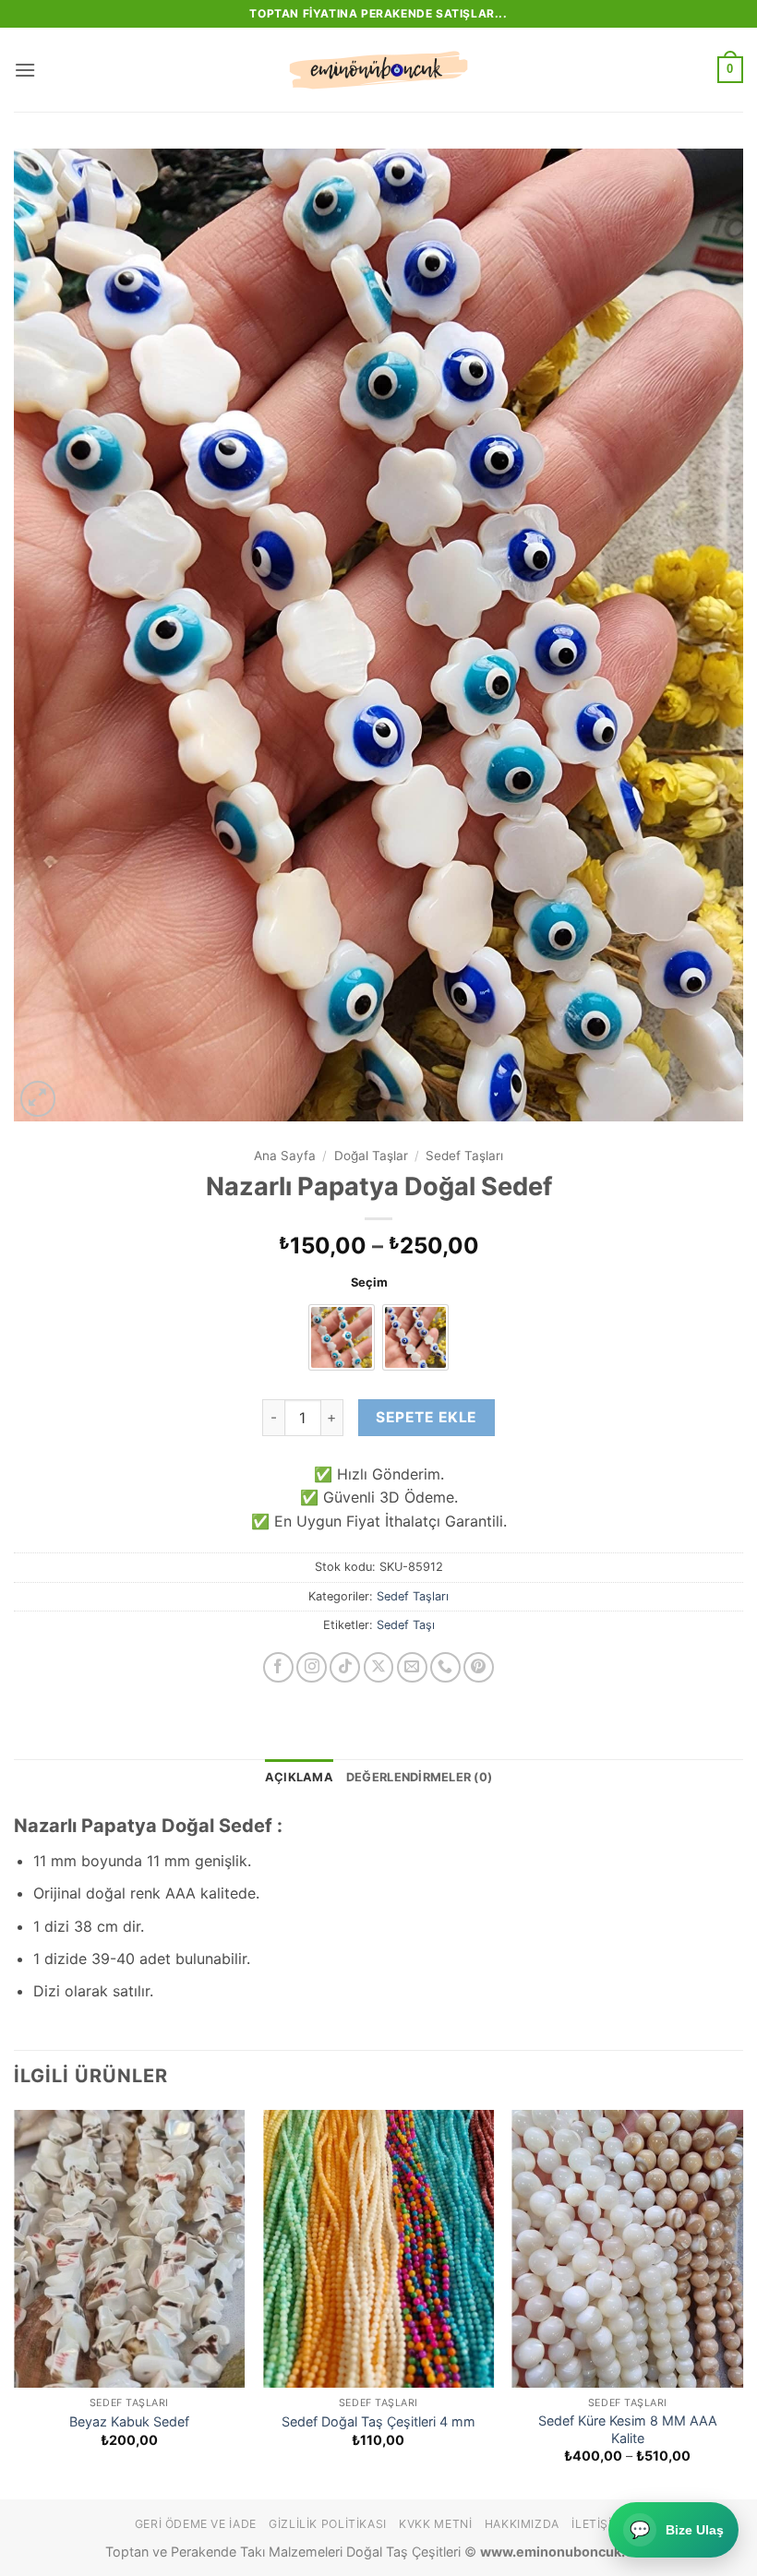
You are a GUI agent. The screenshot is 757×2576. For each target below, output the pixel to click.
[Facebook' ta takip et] (278, 1667)
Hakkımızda (522, 2524)
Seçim (369, 1283)
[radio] (342, 1337)
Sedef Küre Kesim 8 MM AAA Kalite (628, 2429)
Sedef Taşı (406, 1625)
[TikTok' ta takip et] (345, 1667)
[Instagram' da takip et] (312, 1667)
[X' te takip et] (379, 1667)
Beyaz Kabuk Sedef (129, 2421)
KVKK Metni (435, 2524)
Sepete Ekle (426, 1417)
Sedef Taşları (464, 1156)
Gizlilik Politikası (328, 2524)
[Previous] (15, 2303)
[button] (25, 70)
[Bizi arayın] (445, 1667)
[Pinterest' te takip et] (479, 1667)
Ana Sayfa (285, 1156)
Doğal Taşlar (371, 1156)
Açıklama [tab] (299, 1777)
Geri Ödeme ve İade (196, 2524)
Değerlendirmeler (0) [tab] (419, 1777)
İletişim (597, 2524)
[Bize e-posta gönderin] (412, 1667)
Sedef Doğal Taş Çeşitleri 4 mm (378, 2421)
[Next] (742, 2303)
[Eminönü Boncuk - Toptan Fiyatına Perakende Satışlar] (378, 70)
